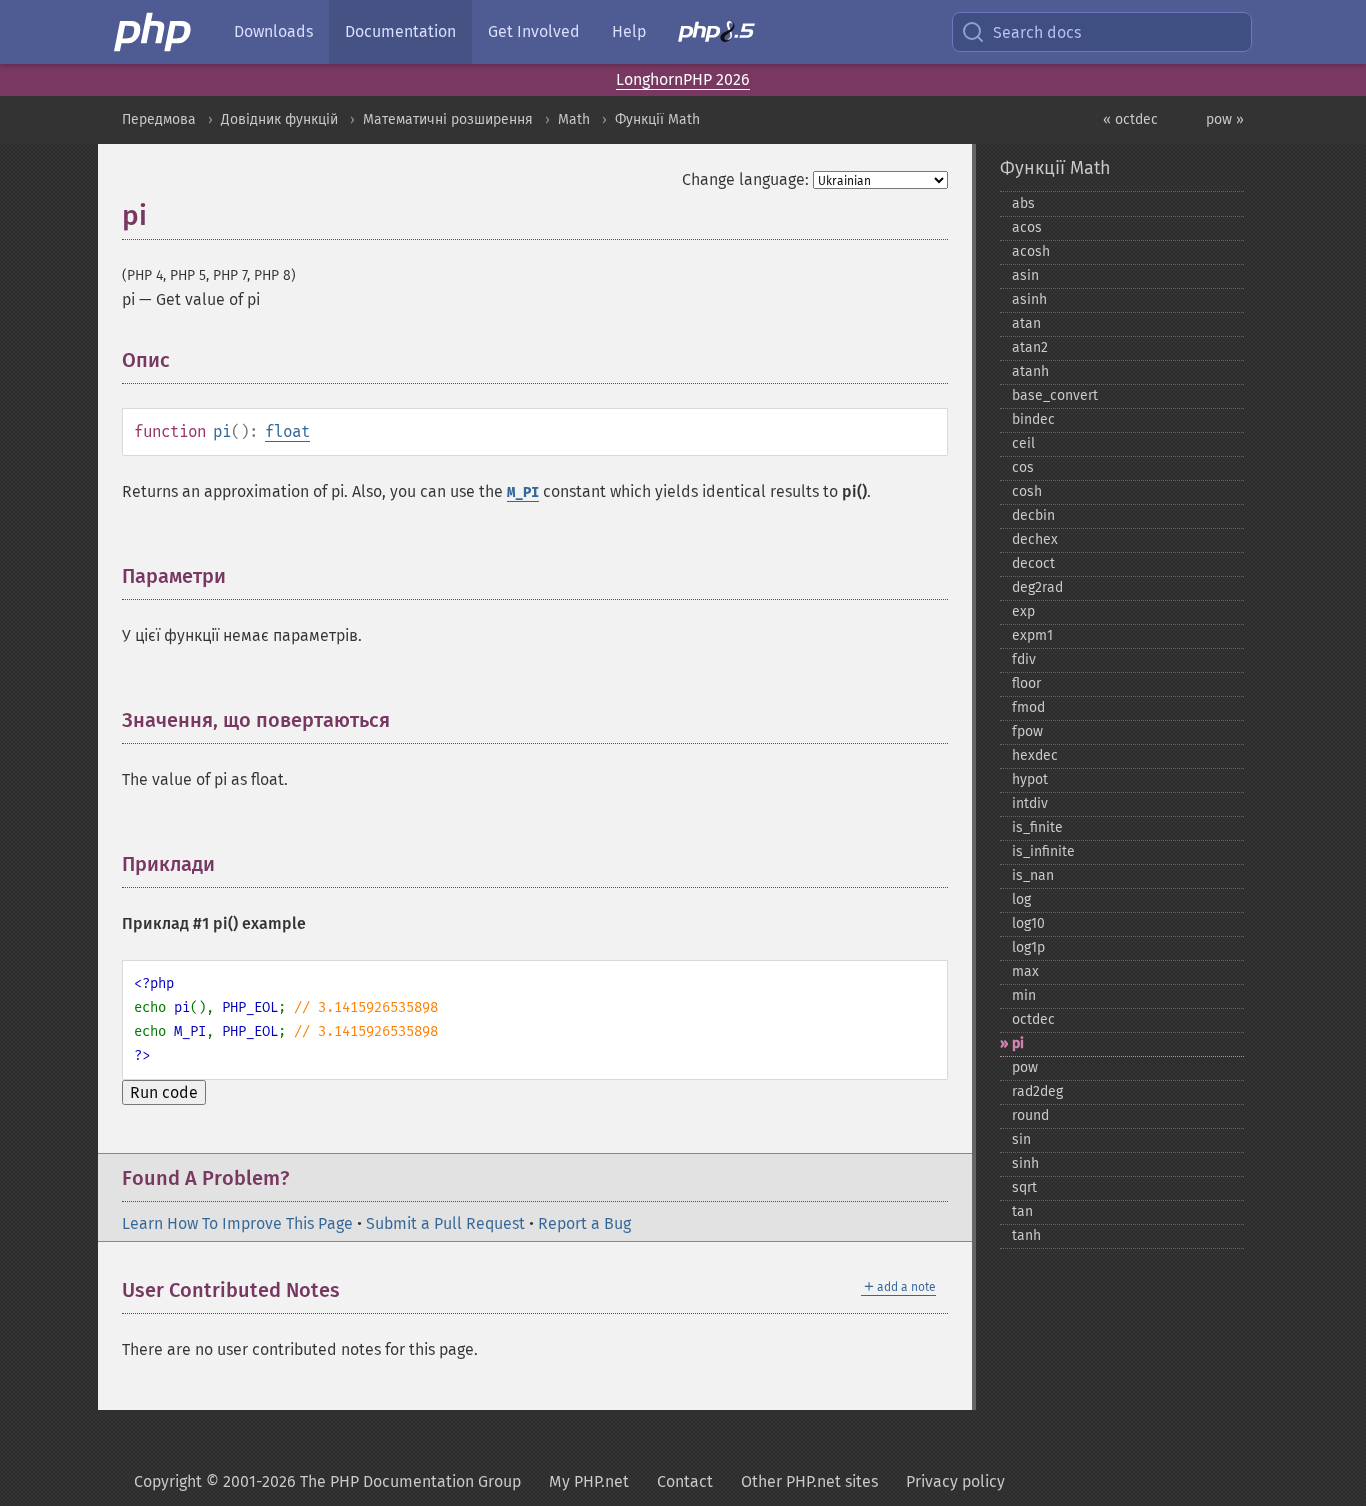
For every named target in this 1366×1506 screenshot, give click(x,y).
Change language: (745, 179)
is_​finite (1037, 827)
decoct (1033, 563)
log (1021, 899)
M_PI (523, 492)
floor (1026, 683)
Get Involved (534, 31)
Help (629, 31)
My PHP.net (589, 1481)
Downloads (273, 31)
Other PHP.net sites (809, 1481)
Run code (164, 1092)
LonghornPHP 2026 (683, 79)
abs (1023, 203)
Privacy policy (955, 1481)
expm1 (1032, 635)
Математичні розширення (448, 119)
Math (574, 119)
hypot (1030, 779)
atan (1026, 323)
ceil (1023, 443)
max (1025, 971)
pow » (1225, 119)
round (1030, 1115)
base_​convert (1055, 395)
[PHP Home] (154, 32)
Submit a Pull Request (445, 1223)
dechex (1035, 539)
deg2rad (1037, 587)
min (1024, 995)
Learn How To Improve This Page (237, 1223)
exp (1023, 611)
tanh (1026, 1235)
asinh (1029, 299)
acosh (1031, 251)
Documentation (400, 31)
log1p (1028, 947)
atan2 (1030, 347)
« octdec (1130, 119)
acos (1027, 227)
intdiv (1030, 803)
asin (1025, 275)
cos (1023, 467)
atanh (1030, 371)
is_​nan (1033, 875)
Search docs (1037, 32)
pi (1018, 1043)
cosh (1027, 491)
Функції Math (657, 119)
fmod (1028, 707)
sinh (1025, 1163)
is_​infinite (1043, 851)
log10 (1028, 923)
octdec (1033, 1019)
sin (1021, 1139)
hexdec (1035, 755)
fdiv (1024, 659)
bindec (1033, 419)
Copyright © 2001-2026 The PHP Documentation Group (327, 1481)
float (287, 431)
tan (1022, 1211)
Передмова (159, 119)
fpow (1027, 731)
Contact (685, 1481)
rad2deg (1037, 1091)
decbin (1033, 515)
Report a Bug (584, 1223)
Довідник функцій (279, 119)
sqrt (1024, 1187)
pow (1025, 1067)
